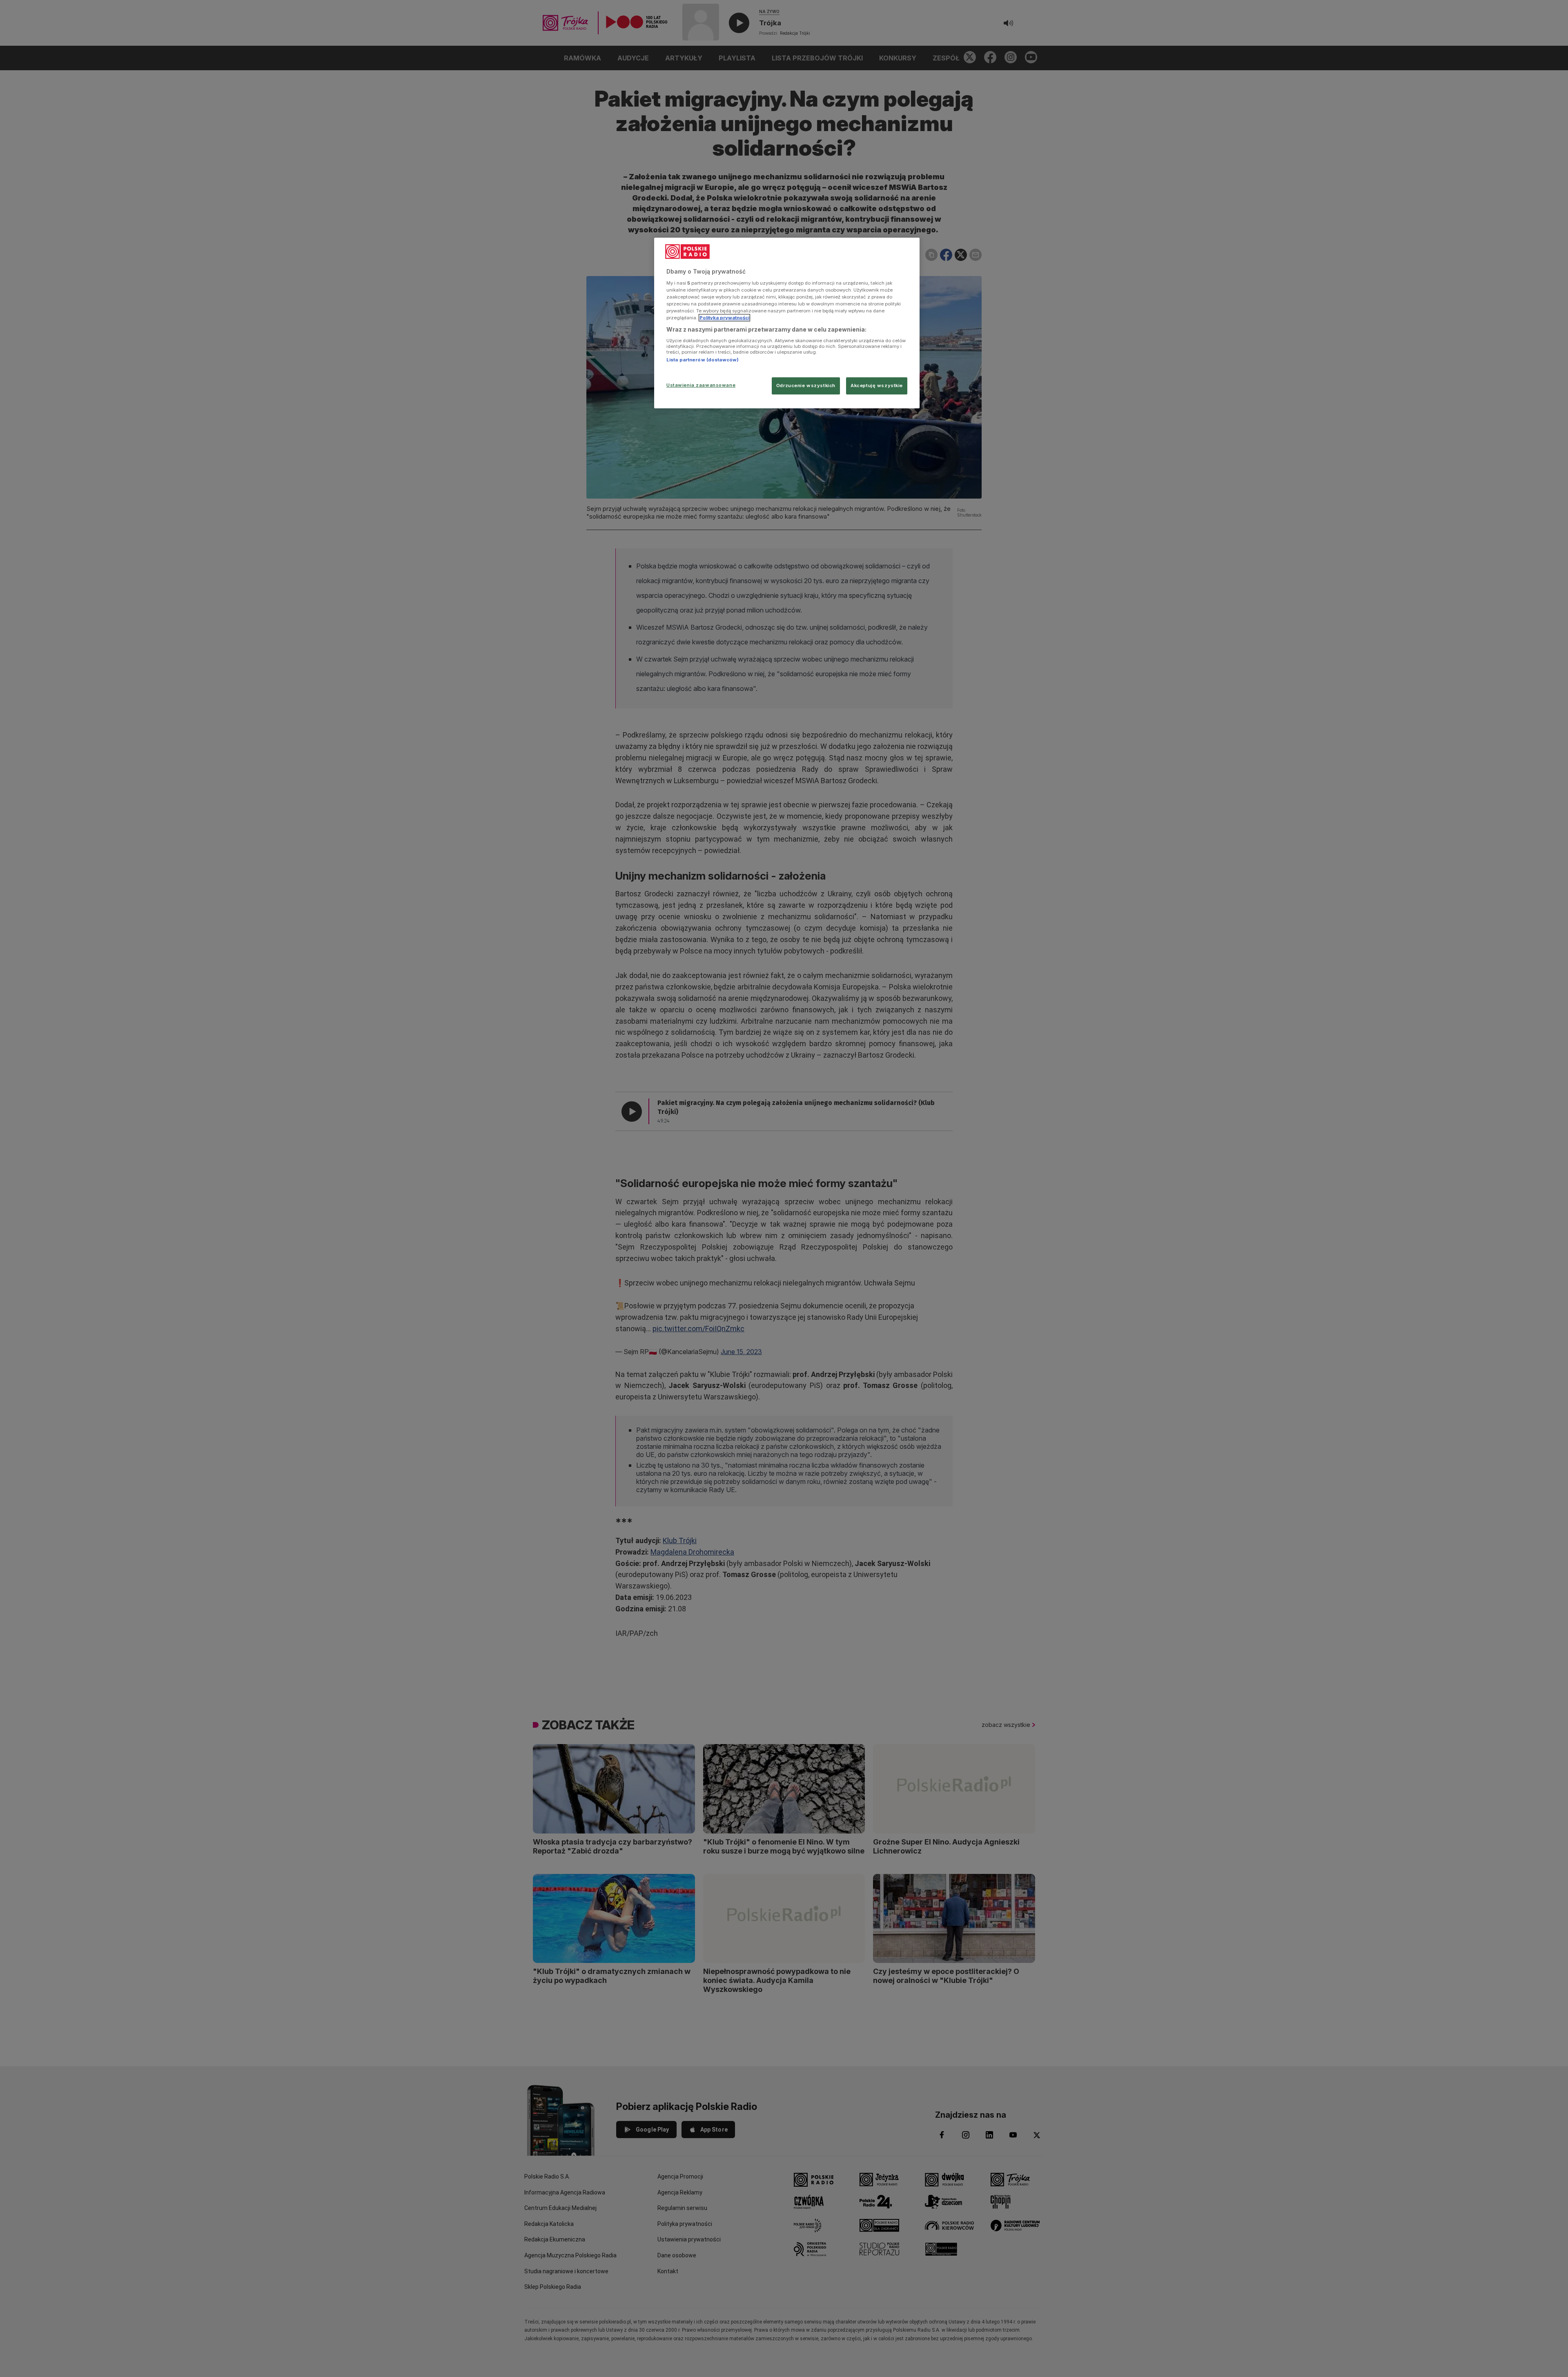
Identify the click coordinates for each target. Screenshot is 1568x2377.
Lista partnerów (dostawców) (703, 360)
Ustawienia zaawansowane (701, 385)
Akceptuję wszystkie (877, 385)
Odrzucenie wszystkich (806, 385)
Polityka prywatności (724, 318)
